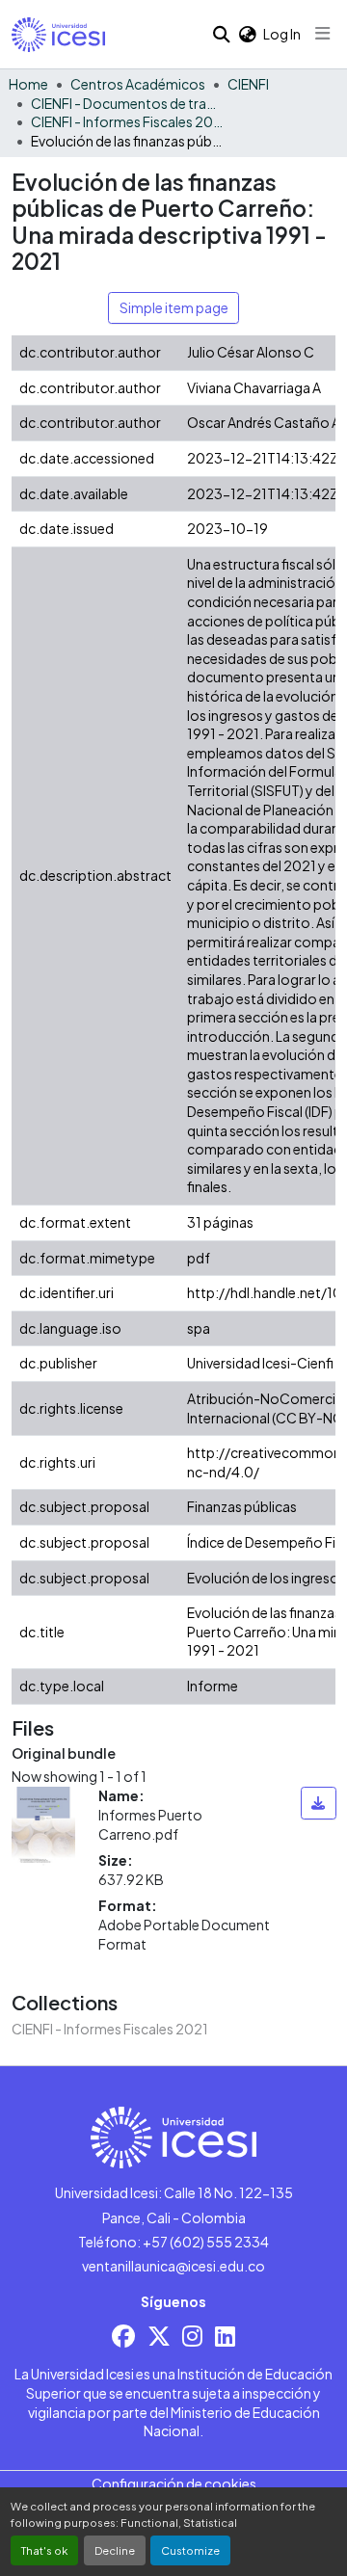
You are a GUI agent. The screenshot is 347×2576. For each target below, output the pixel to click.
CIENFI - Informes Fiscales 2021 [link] (127, 121)
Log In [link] (282, 34)
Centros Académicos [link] (138, 84)
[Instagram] (192, 2336)
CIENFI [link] (248, 84)
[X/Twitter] (159, 2336)
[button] (58, 35)
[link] (319, 1803)
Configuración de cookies (174, 2483)
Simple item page (174, 307)
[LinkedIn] (225, 2336)
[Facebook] (123, 2336)
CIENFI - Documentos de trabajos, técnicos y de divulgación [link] (127, 103)
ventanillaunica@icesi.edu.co (173, 2266)
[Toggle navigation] (323, 34)
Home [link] (28, 84)
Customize (190, 2550)
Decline (115, 2550)
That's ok (44, 2550)
